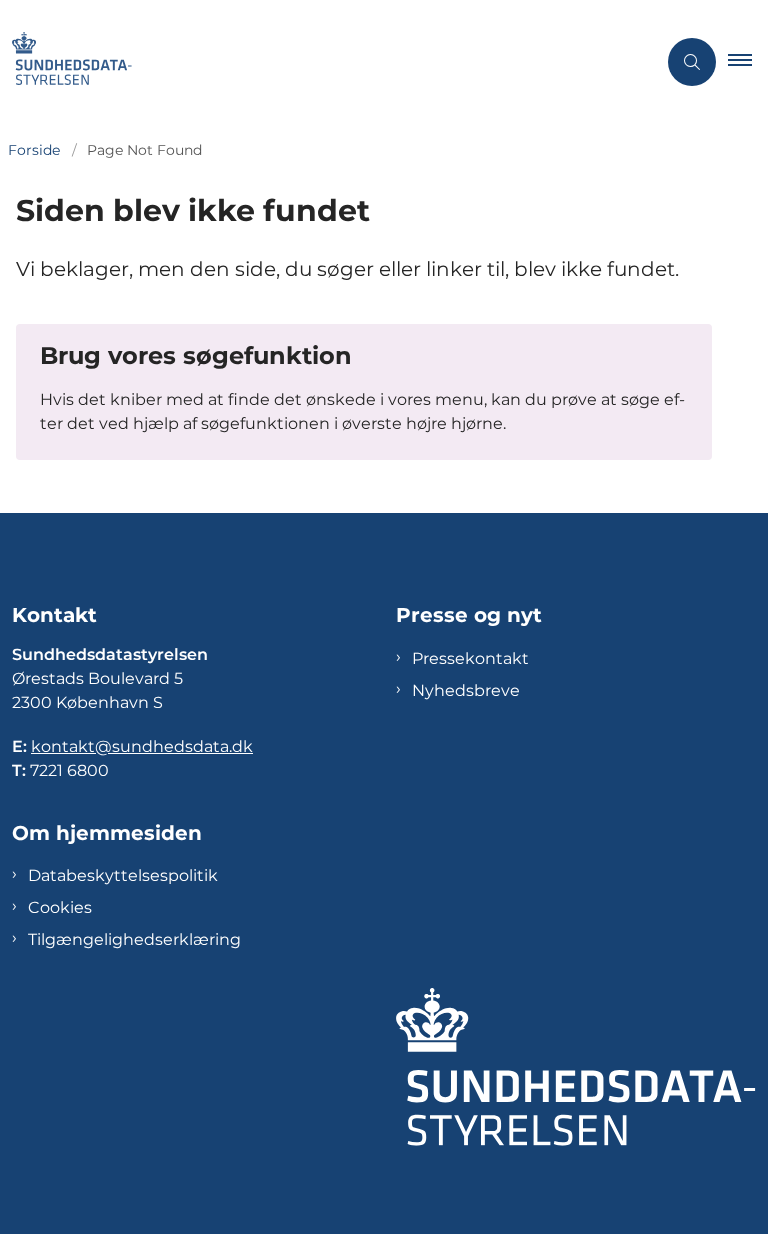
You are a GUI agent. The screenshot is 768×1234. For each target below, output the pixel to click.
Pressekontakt (470, 658)
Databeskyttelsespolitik (123, 875)
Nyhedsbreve (466, 690)
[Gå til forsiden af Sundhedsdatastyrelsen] (320, 62)
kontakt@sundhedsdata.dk (142, 746)
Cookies (60, 907)
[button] (748, 62)
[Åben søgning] (692, 62)
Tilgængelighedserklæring (134, 939)
